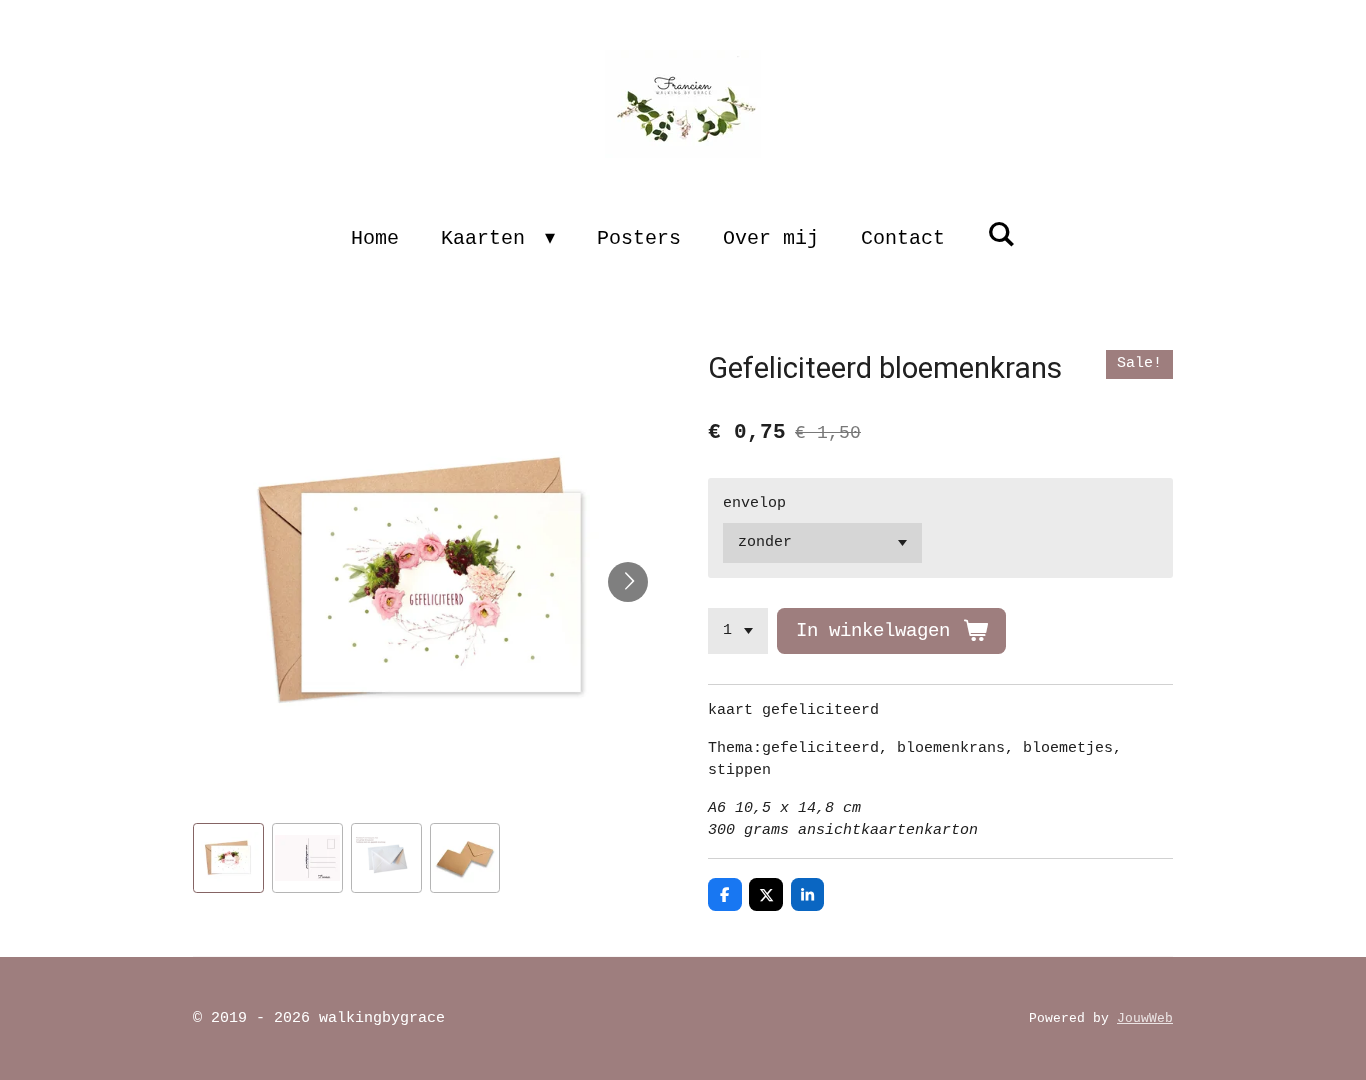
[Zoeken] (1001, 235)
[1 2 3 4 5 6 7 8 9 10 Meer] (738, 631)
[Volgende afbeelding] (628, 582)
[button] (228, 858)
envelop (754, 503)
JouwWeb (1145, 1019)
